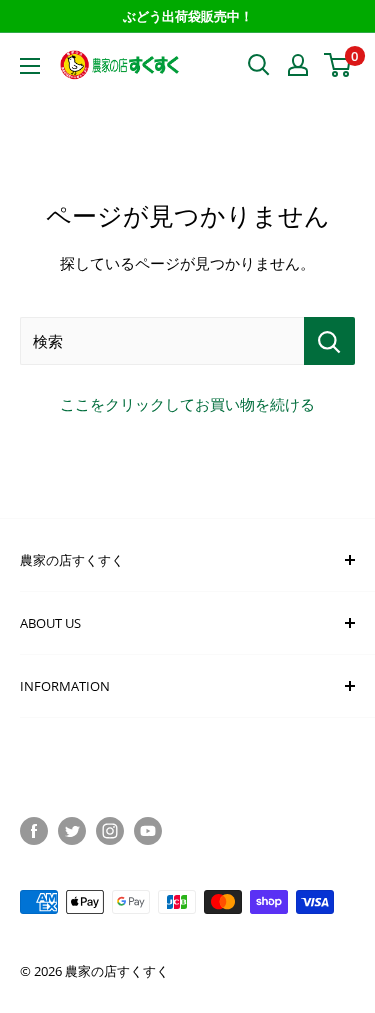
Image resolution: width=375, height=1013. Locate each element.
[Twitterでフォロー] (72, 831)
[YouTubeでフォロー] (148, 831)
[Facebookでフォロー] (34, 831)
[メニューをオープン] (30, 66)
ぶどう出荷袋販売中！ (188, 16)
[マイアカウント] (298, 65)
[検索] (329, 341)
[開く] (259, 65)
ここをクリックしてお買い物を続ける (187, 404)
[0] (338, 65)
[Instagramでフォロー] (110, 831)
